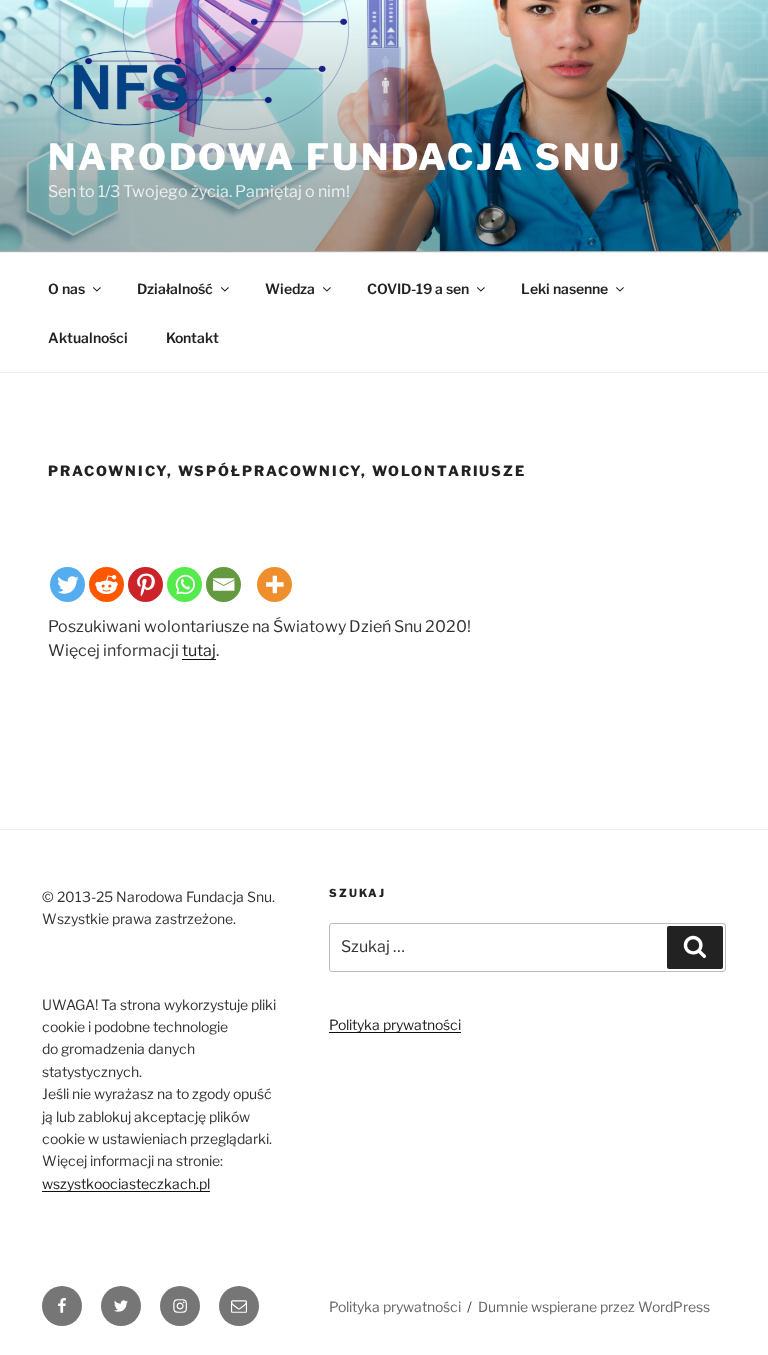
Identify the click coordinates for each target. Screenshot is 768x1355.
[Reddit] (106, 584)
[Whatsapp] (184, 584)
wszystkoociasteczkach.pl (126, 1183)
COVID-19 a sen (418, 288)
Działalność (175, 288)
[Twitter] (67, 584)
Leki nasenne (564, 288)
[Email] (223, 584)
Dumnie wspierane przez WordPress (594, 1306)
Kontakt (192, 337)
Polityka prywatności (395, 1024)
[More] (274, 584)
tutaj (199, 650)
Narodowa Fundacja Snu (334, 157)
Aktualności (88, 337)
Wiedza (290, 288)
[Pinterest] (145, 584)
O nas (66, 288)
